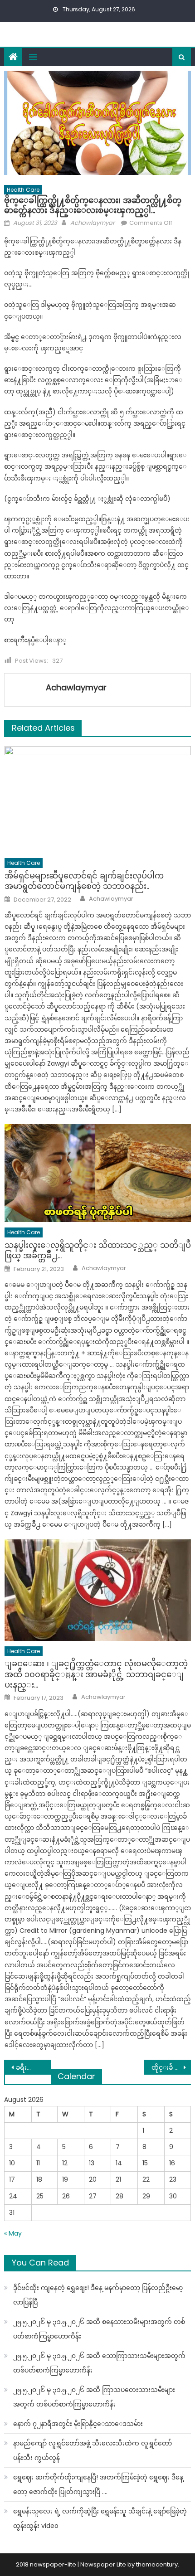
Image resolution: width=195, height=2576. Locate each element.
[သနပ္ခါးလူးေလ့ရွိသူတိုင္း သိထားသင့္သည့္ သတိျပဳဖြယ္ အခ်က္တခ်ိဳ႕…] (98, 1173)
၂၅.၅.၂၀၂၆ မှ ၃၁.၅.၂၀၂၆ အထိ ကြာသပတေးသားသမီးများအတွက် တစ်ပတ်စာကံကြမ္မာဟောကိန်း (94, 2397)
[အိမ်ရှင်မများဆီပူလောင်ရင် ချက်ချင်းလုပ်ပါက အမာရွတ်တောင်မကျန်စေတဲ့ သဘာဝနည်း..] (98, 800)
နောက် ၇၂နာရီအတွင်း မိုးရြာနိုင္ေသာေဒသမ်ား (78, 2424)
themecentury (157, 2564)
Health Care (23, 190)
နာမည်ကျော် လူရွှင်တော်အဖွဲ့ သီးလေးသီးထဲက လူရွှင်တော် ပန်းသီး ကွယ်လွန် (93, 2450)
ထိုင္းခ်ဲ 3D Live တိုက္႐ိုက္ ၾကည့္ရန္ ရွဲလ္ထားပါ (171, 2067)
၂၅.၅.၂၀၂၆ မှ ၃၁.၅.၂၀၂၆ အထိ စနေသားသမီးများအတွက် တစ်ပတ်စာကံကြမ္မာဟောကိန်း (99, 2329)
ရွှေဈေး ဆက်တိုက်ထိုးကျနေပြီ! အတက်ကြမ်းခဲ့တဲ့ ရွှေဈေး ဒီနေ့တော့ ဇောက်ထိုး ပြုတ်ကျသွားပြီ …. (98, 2484)
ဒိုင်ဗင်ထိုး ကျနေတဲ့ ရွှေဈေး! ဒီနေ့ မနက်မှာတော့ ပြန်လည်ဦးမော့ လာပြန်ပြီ (98, 2295)
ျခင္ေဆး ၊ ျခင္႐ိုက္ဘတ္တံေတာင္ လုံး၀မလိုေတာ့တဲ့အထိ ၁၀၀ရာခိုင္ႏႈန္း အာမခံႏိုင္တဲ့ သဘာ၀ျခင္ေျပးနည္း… (96, 1674)
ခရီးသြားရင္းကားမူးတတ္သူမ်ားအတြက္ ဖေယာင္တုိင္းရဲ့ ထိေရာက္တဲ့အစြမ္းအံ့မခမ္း (33, 2067)
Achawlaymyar (93, 223)
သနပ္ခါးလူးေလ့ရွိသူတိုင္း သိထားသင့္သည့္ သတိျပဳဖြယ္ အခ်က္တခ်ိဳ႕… (98, 1250)
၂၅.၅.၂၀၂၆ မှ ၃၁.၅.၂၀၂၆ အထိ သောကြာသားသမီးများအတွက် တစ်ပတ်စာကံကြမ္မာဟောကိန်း (99, 2363)
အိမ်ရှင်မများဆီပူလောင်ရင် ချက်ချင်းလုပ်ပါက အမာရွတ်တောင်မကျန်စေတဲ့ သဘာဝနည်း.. (84, 881)
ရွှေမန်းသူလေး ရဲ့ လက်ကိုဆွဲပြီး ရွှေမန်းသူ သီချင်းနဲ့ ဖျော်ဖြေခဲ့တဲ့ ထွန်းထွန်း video (100, 2518)
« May (13, 2233)
